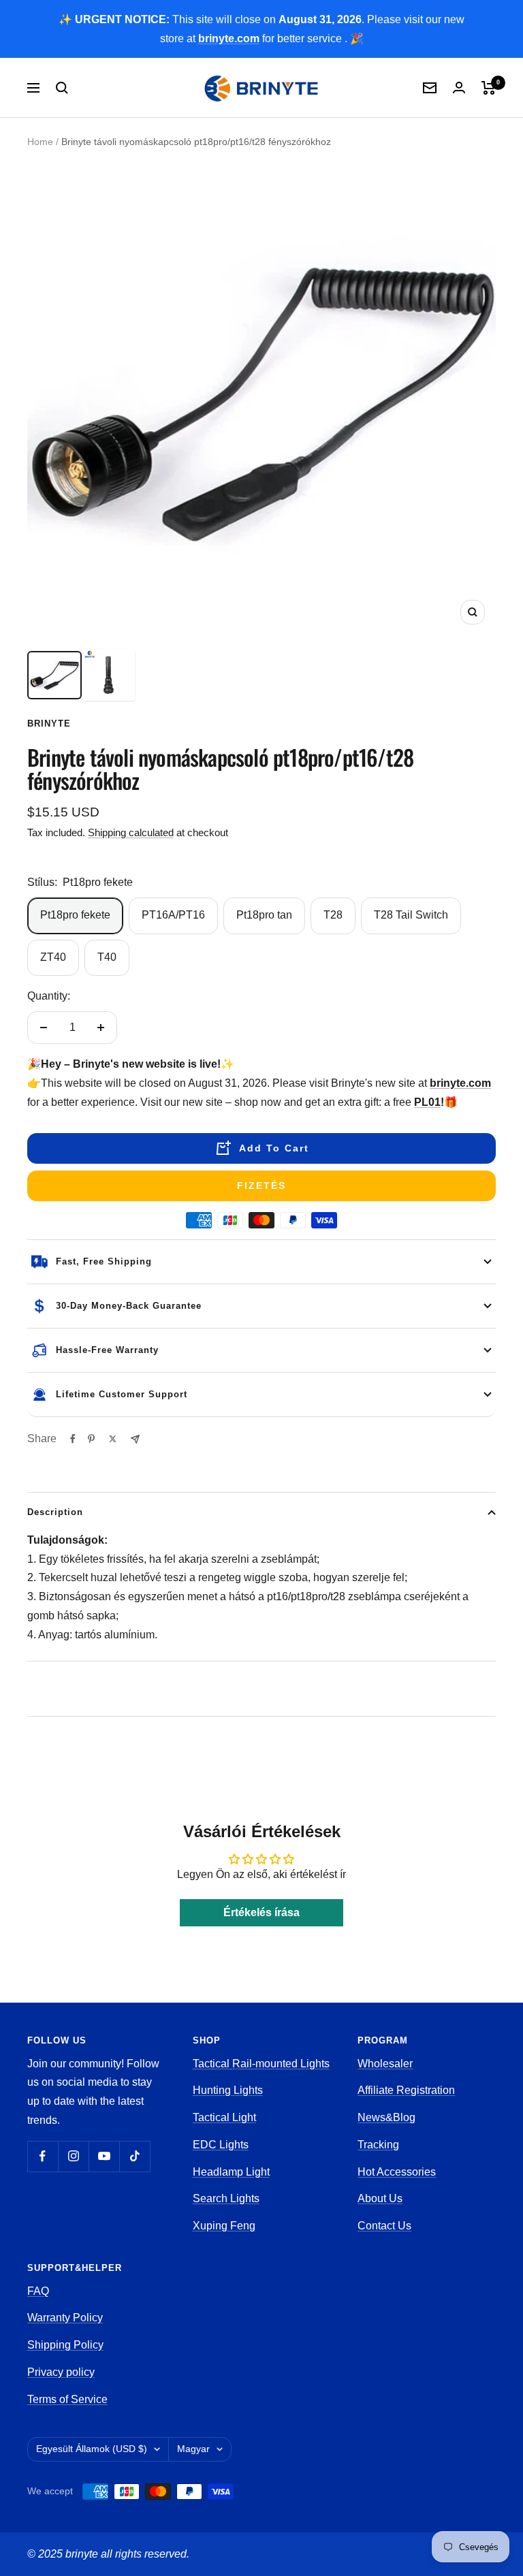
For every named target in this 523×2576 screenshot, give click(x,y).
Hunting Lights (228, 2090)
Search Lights (226, 2198)
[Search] (62, 88)
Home (40, 142)
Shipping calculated (131, 832)
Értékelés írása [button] (261, 1912)
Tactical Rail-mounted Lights (261, 2064)
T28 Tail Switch (411, 915)
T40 (107, 957)
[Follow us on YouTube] (104, 2156)
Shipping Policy (65, 2345)
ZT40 (53, 957)
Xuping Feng (224, 2226)
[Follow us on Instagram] (73, 2156)
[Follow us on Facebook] (43, 2156)
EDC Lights (221, 2145)
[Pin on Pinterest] (91, 1439)
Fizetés (261, 1186)
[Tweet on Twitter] (113, 1439)
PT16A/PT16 (173, 915)
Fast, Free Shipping (104, 1261)
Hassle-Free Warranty (107, 1350)
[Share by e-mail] (135, 1439)
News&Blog (386, 2117)
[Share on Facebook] (73, 1439)
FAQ (38, 2291)
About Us (380, 2198)
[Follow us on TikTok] (134, 2156)
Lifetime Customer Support (122, 1394)
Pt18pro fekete (75, 915)
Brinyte (49, 723)
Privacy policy (61, 2372)
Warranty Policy (65, 2318)
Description (55, 1512)
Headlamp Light (231, 2172)
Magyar (193, 2449)
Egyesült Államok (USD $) (92, 2449)
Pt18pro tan (264, 915)
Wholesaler (385, 2064)
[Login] (459, 88)
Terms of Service (67, 2399)
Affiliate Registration (406, 2090)
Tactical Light (224, 2117)
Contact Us (384, 2226)
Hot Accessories (397, 2172)
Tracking (378, 2145)
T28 (333, 915)
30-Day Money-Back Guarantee (129, 1306)
